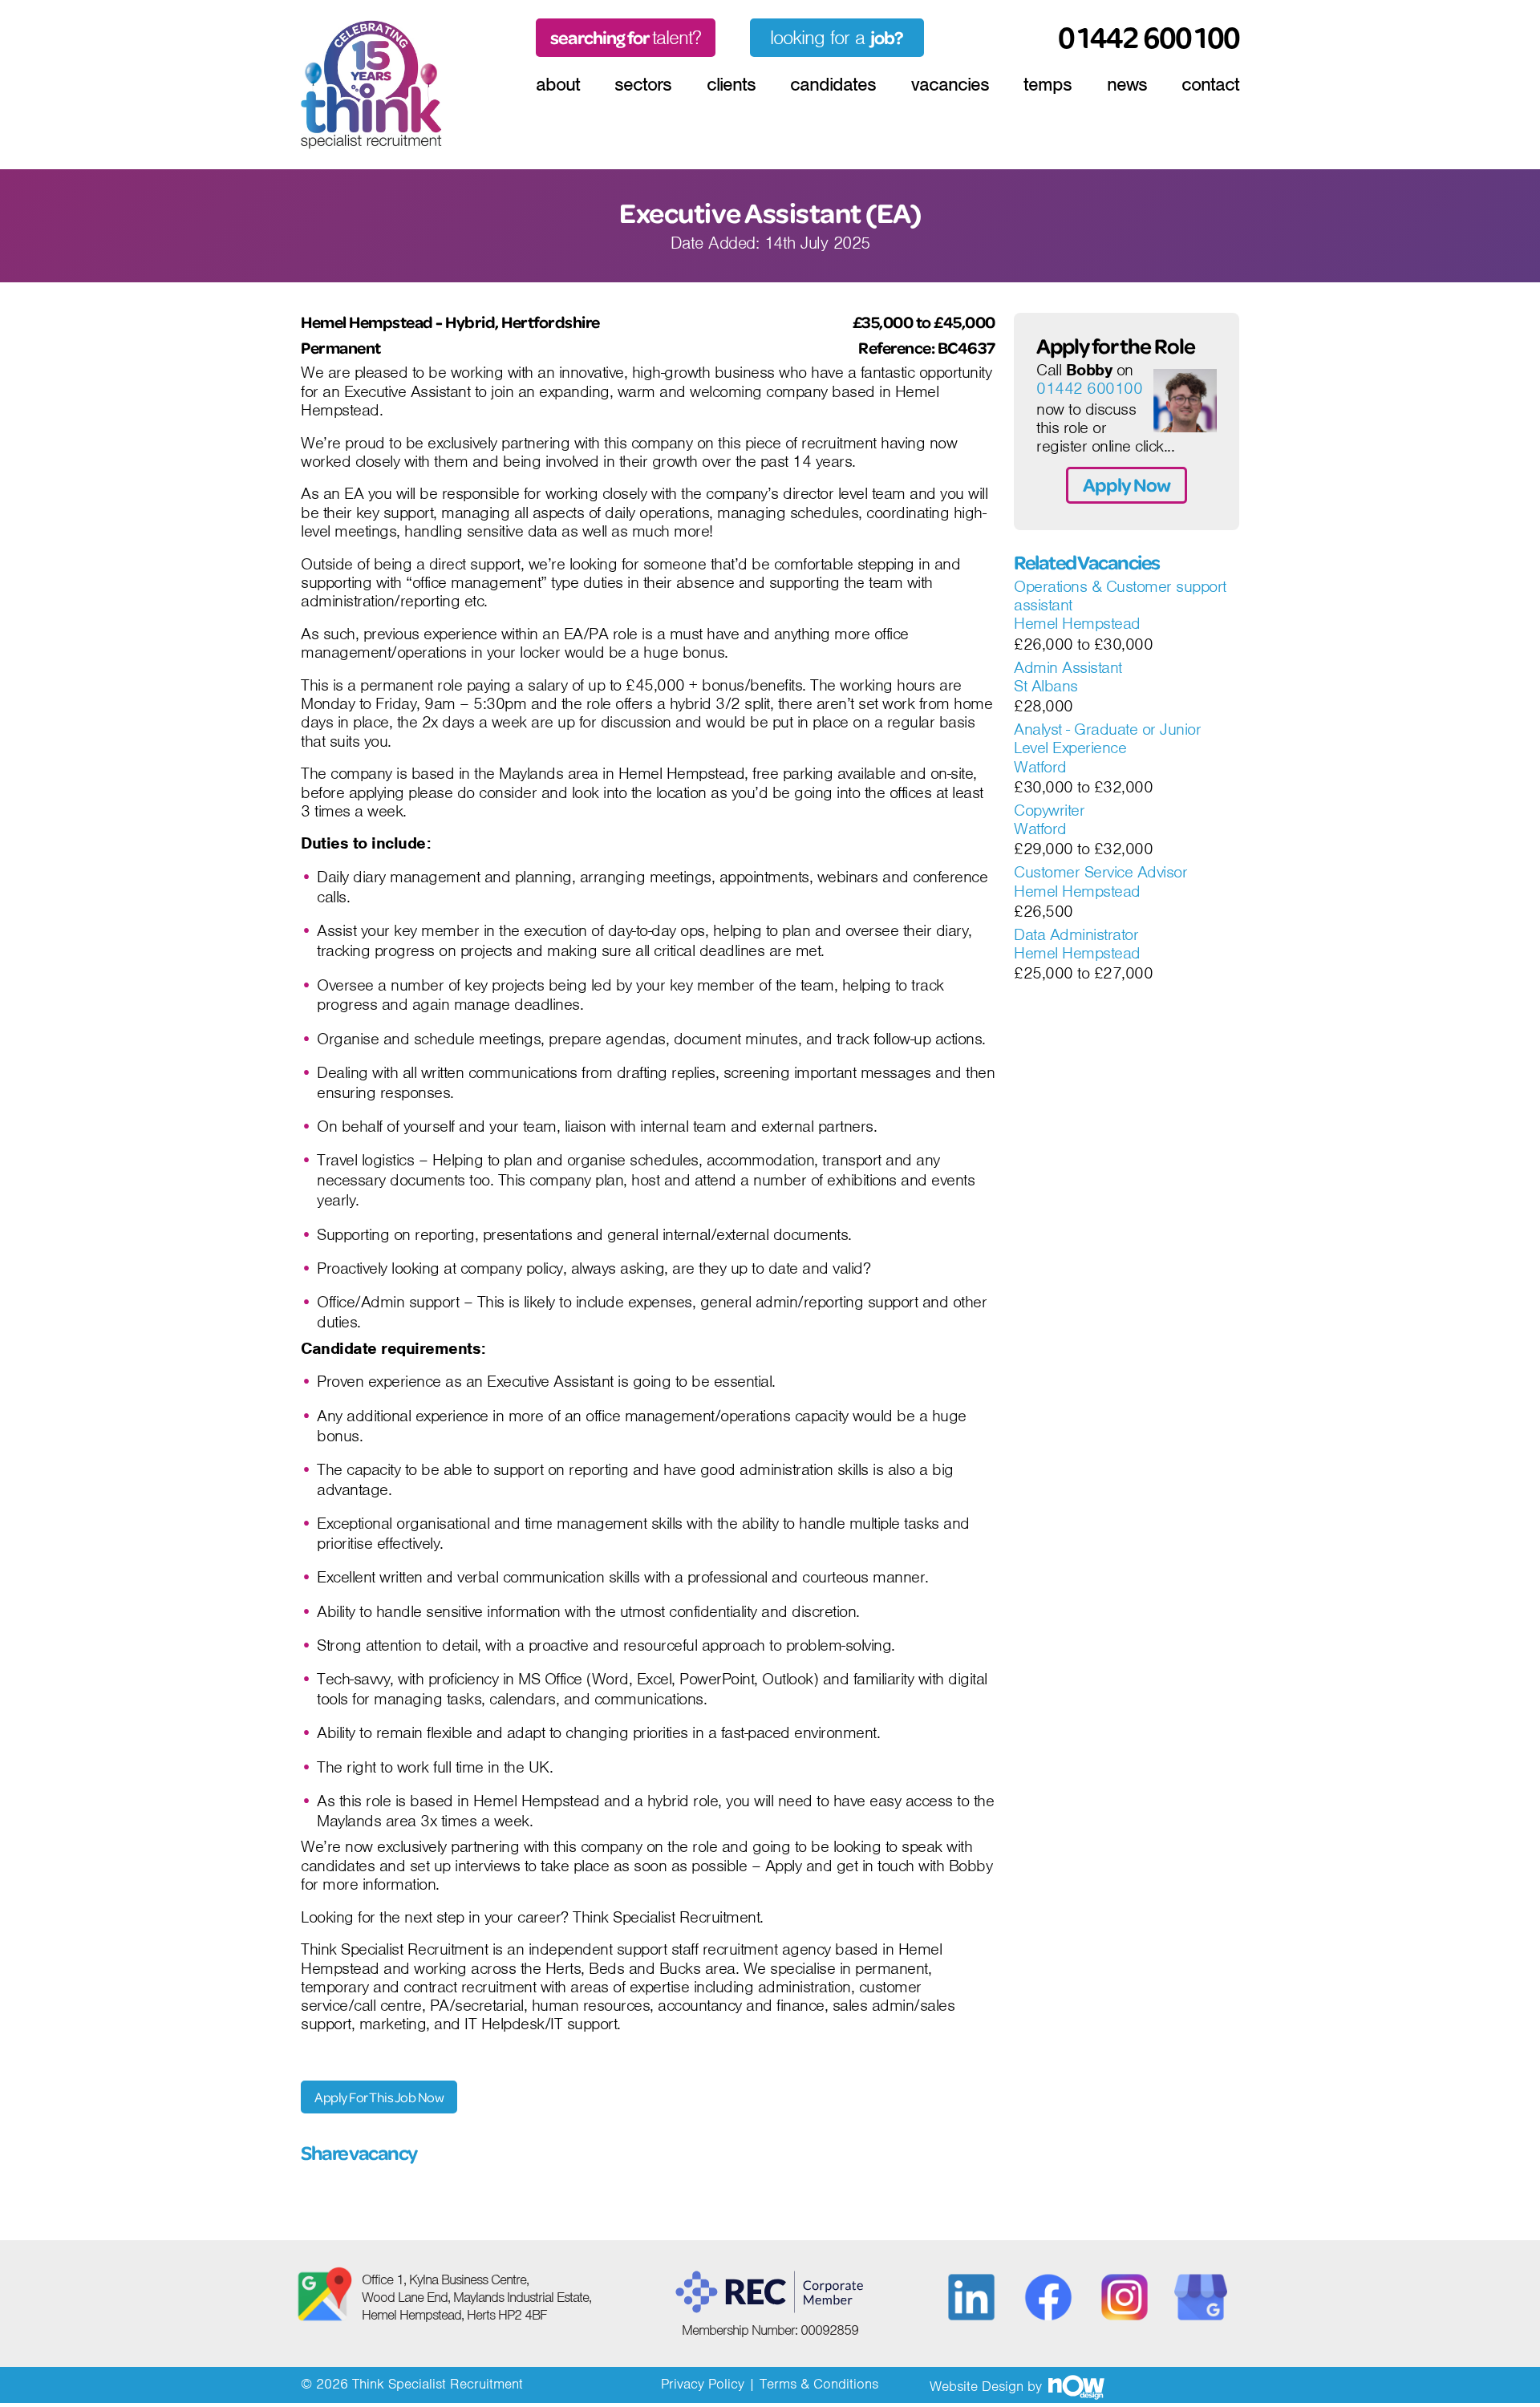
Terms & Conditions (819, 2384)
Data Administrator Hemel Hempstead (1077, 944)
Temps (1048, 84)
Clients (731, 84)
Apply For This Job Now (379, 2097)
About (558, 84)
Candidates (833, 84)
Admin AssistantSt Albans (1068, 677)
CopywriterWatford (1049, 820)
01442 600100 (1089, 389)
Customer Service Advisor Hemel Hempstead (1100, 882)
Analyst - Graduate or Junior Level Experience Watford (1107, 749)
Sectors (643, 84)
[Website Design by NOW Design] (1076, 2386)
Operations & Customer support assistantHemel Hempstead (1120, 606)
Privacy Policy (703, 2384)
